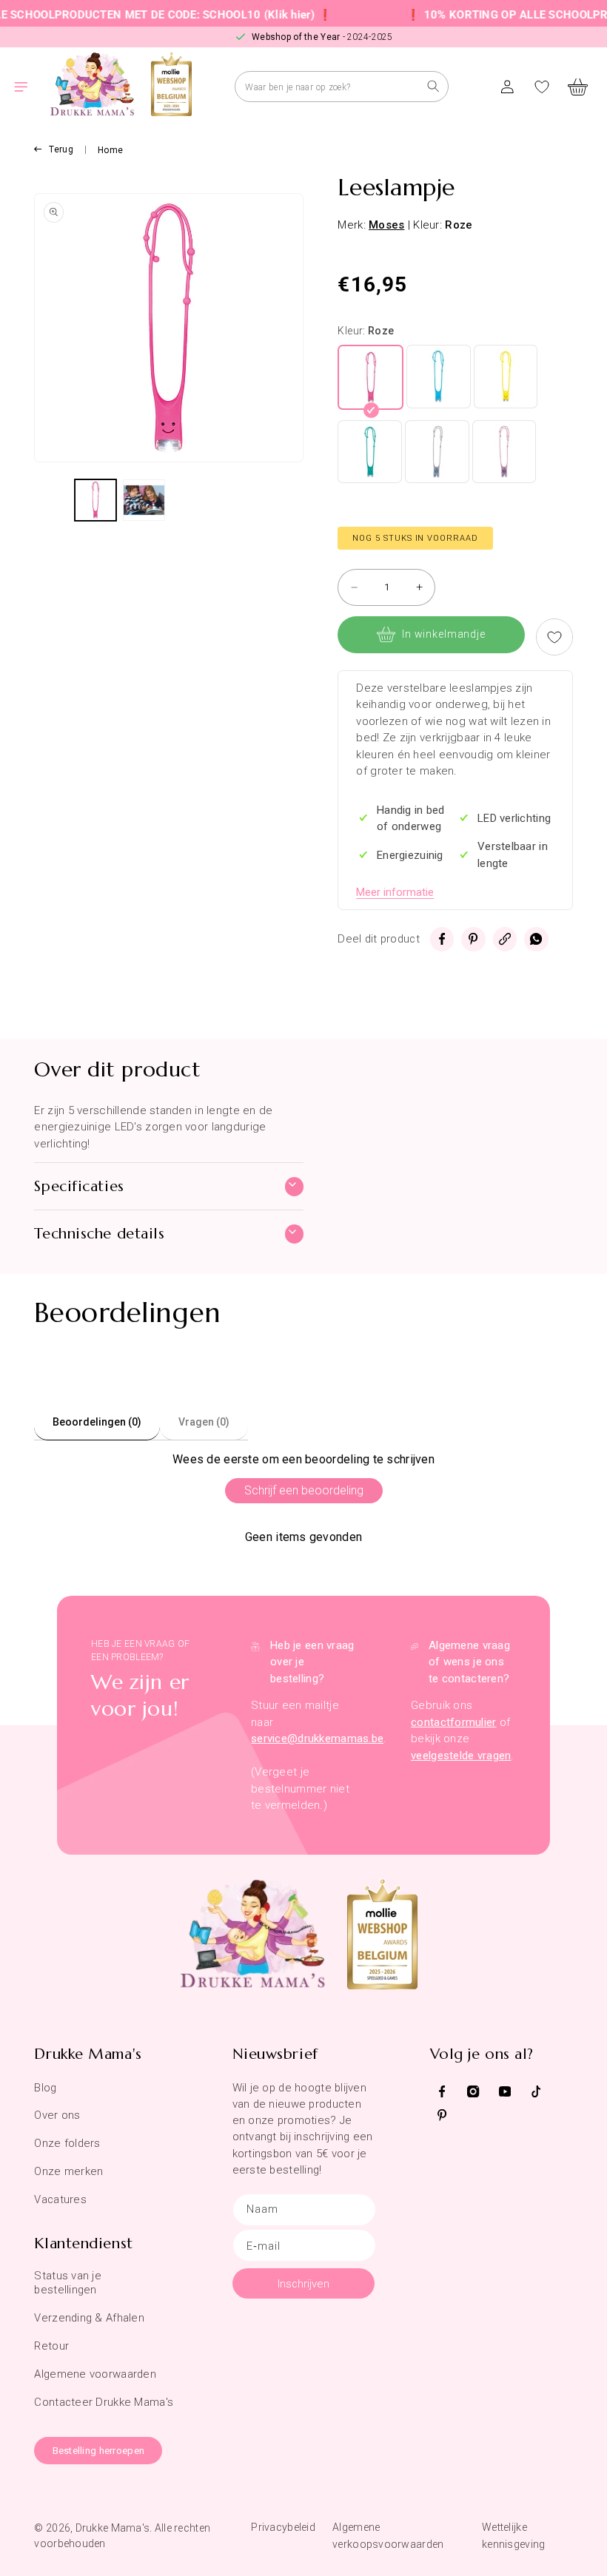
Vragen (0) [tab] (204, 1422)
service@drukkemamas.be (317, 1739)
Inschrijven (303, 2284)
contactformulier (453, 1722)
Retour (51, 2346)
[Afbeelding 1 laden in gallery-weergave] (95, 500)
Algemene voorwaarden (95, 2374)
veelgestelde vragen (461, 1756)
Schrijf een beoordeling (304, 1490)
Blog (45, 2088)
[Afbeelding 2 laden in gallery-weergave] (144, 500)
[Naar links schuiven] (53, 500)
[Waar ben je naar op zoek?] (433, 86)
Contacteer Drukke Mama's (104, 2402)
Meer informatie (395, 892)
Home (110, 150)
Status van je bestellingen (68, 2283)
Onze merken (68, 2171)
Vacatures (60, 2199)
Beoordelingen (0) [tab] (97, 1422)
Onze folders (67, 2143)
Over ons (57, 2115)
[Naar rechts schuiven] (285, 500)
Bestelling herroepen (99, 2451)
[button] (30, 87)
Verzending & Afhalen (89, 2318)
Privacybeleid (283, 2527)
